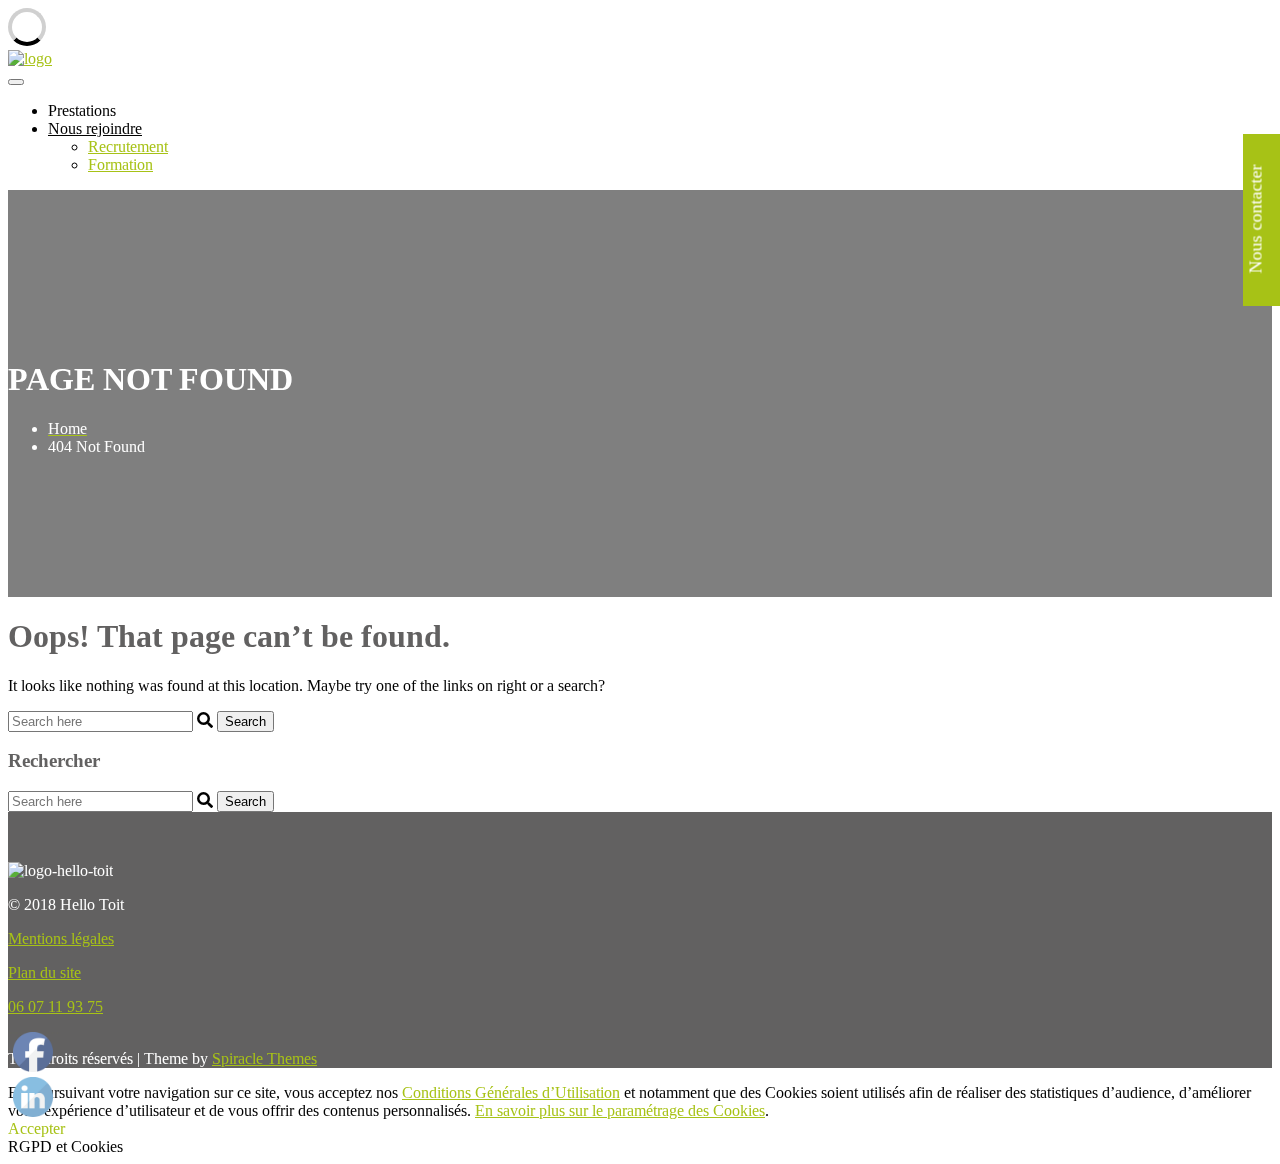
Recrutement (128, 146)
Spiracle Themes (264, 1058)
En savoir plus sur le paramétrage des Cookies (620, 1110)
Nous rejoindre (95, 128)
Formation (120, 164)
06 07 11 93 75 (55, 1006)
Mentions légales (61, 938)
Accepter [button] (36, 1128)
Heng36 (33, 1033)
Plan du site (44, 972)
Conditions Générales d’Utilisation (511, 1092)
